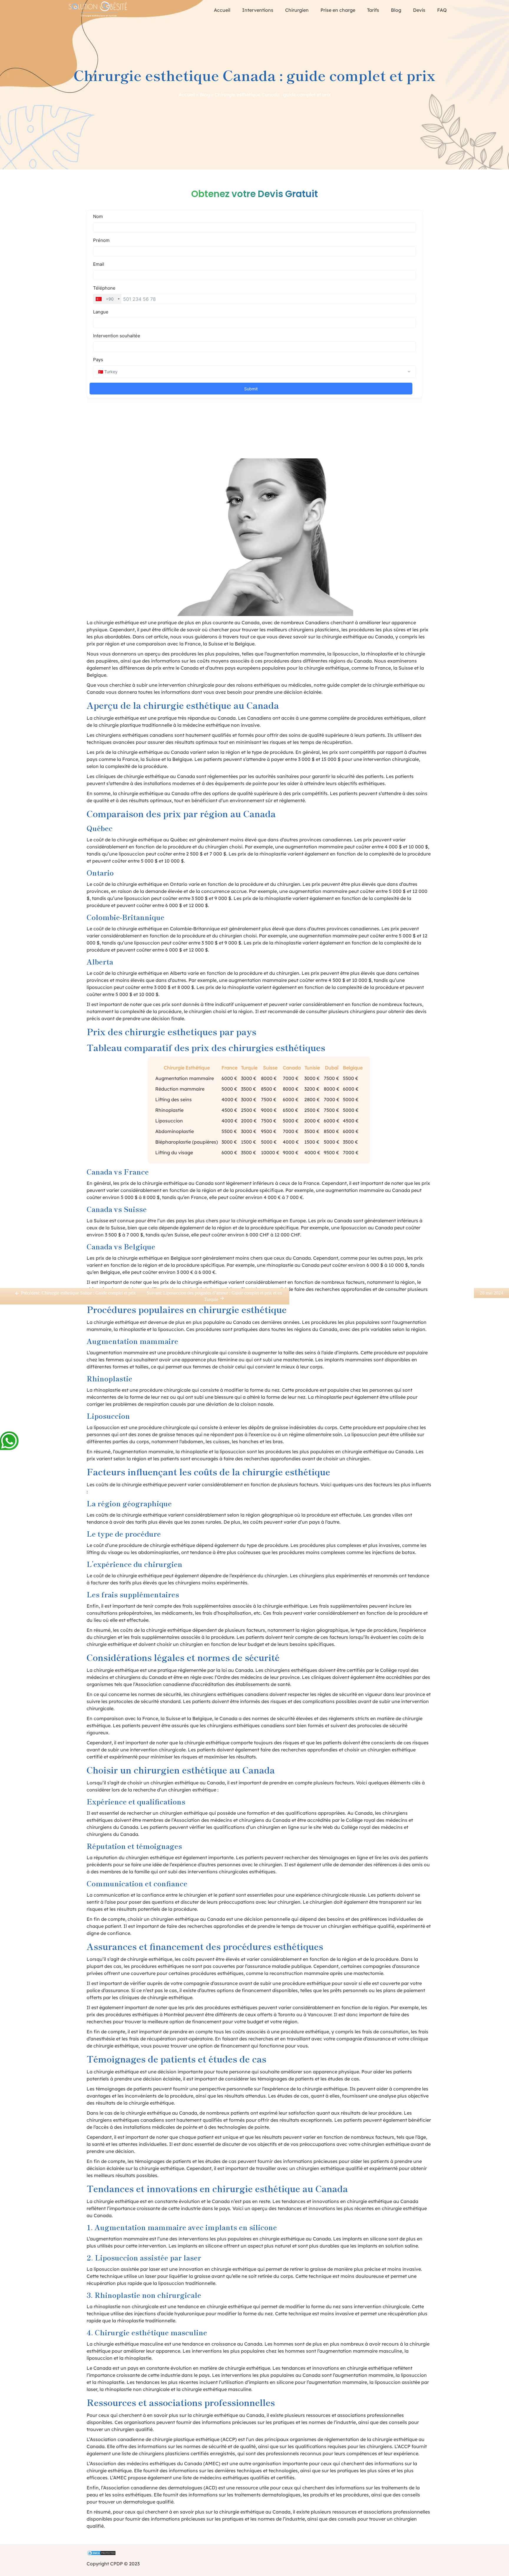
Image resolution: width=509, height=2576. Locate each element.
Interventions (258, 10)
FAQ (442, 10)
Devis (419, 10)
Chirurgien (297, 10)
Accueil (222, 10)
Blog (396, 10)
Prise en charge (338, 10)
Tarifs (373, 10)
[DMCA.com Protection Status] (254, 2554)
